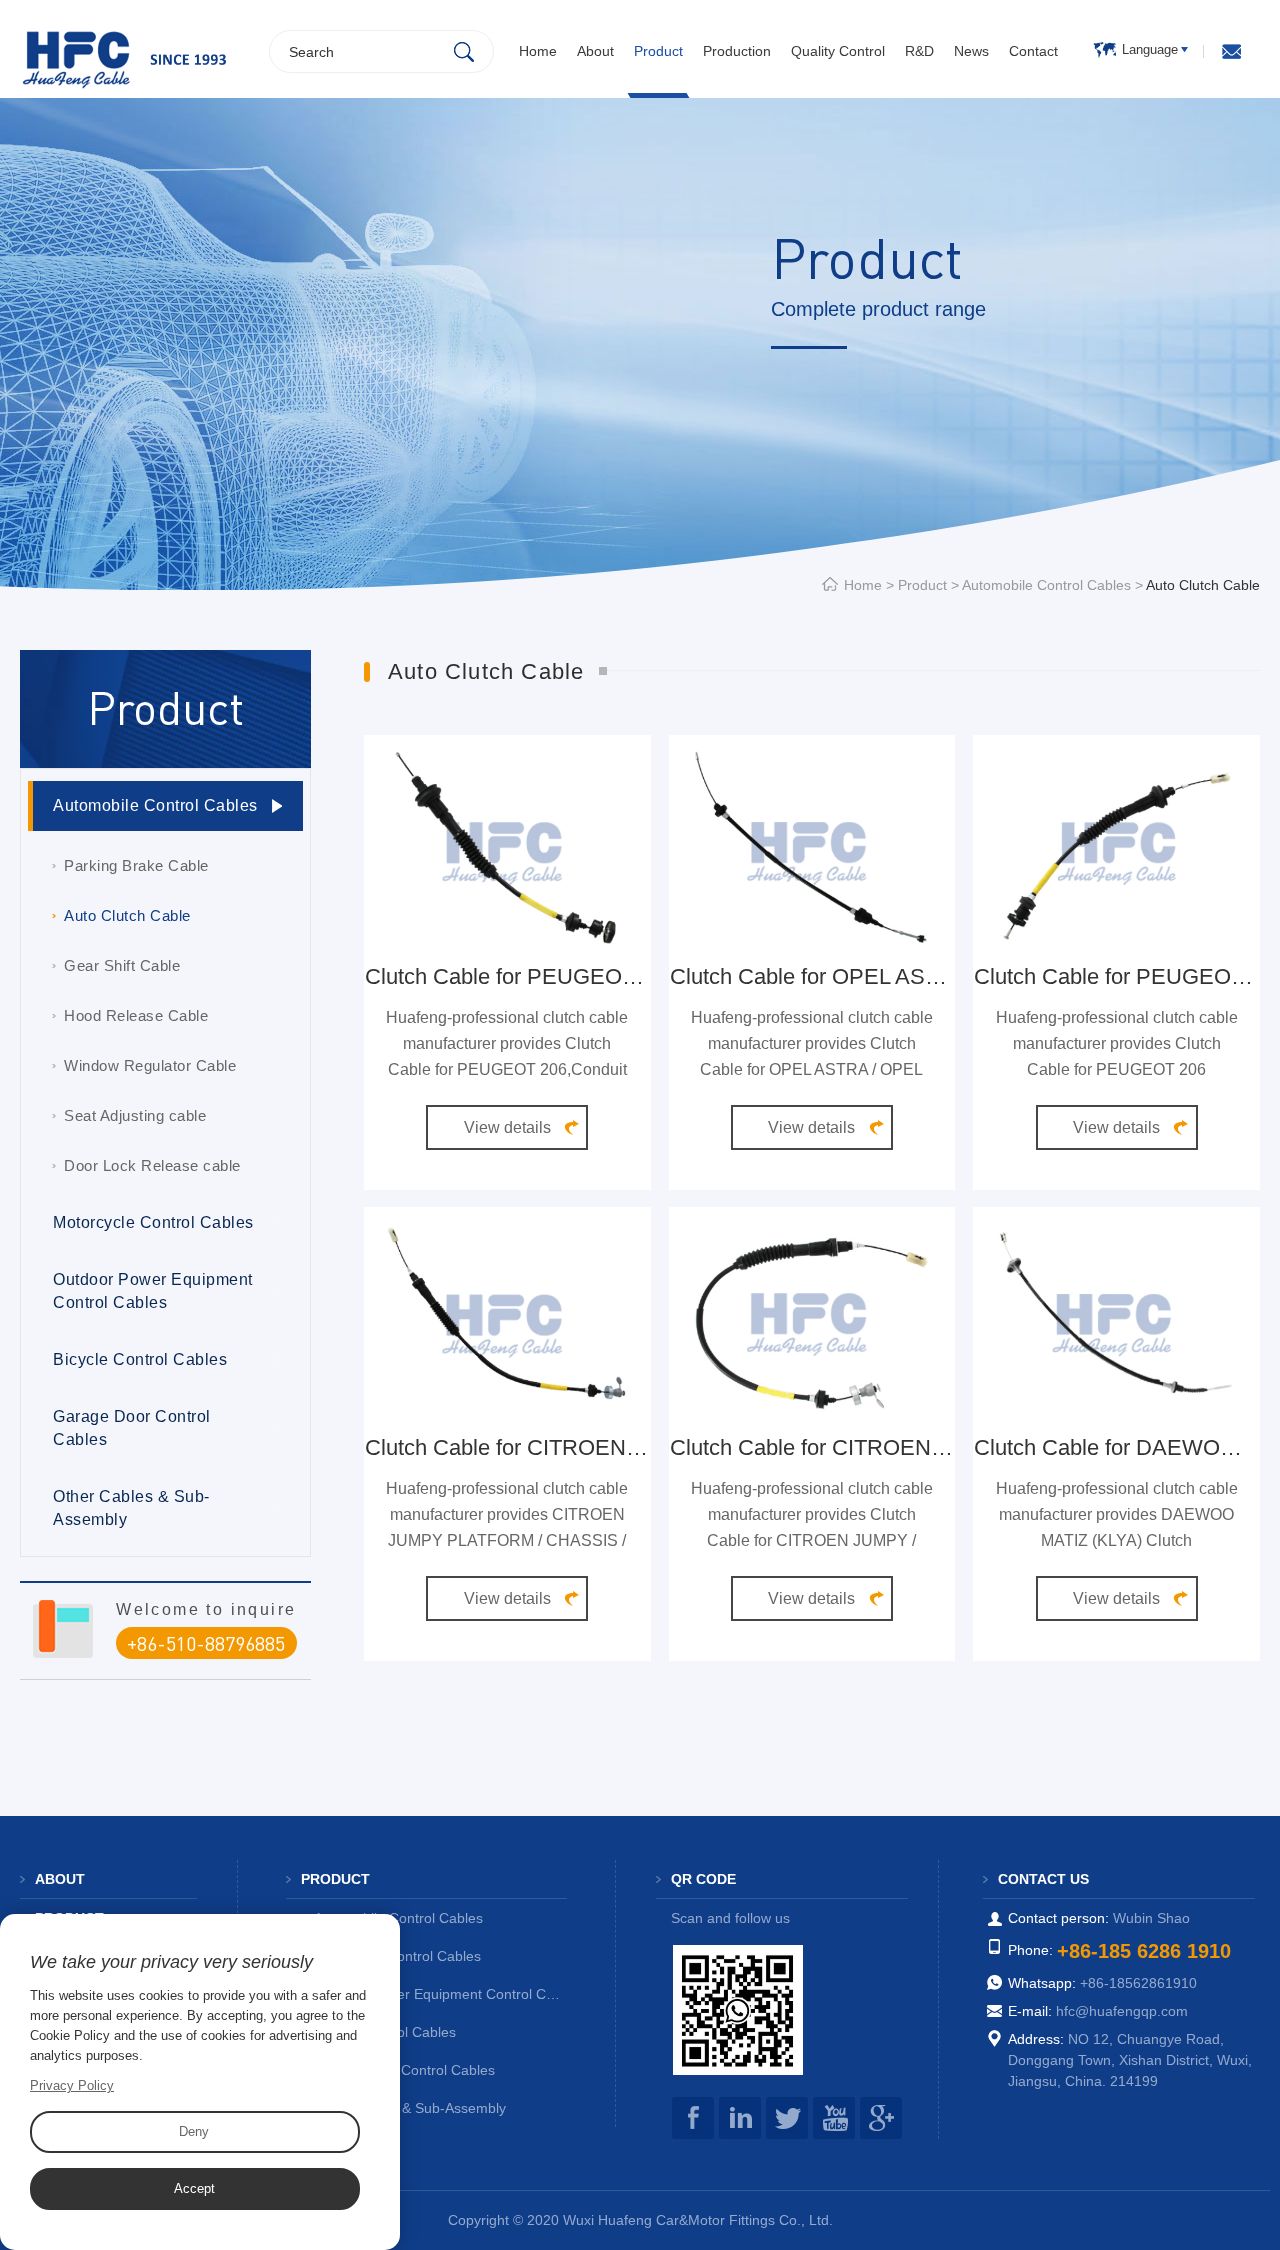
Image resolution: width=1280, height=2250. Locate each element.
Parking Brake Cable (136, 865)
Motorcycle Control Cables (153, 1222)
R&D (919, 51)
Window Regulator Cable (150, 1065)
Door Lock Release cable (152, 1165)
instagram (740, 2118)
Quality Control (838, 51)
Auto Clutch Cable (127, 915)
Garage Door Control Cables (132, 1428)
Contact (1033, 51)
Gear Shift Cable (122, 965)
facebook (693, 2118)
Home (538, 51)
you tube (834, 2118)
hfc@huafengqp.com (1122, 2011)
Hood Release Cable (136, 1015)
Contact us (1043, 1879)
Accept (194, 2188)
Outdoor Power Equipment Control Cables (153, 1291)
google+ (881, 2118)
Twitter (787, 2118)
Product (658, 51)
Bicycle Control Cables (140, 1359)
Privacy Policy (72, 2085)
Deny (194, 2131)
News (971, 51)
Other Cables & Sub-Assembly (131, 1508)
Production (737, 51)
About (595, 51)
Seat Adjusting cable (135, 1115)
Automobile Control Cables (1046, 585)
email (1231, 51)
